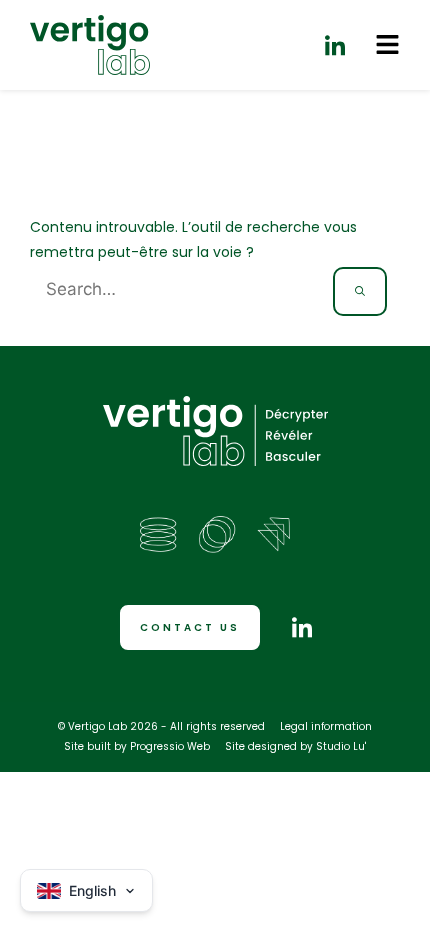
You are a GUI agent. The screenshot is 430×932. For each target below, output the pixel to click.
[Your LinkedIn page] (335, 45)
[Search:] (181, 290)
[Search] (360, 291)
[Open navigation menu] (387, 44)
